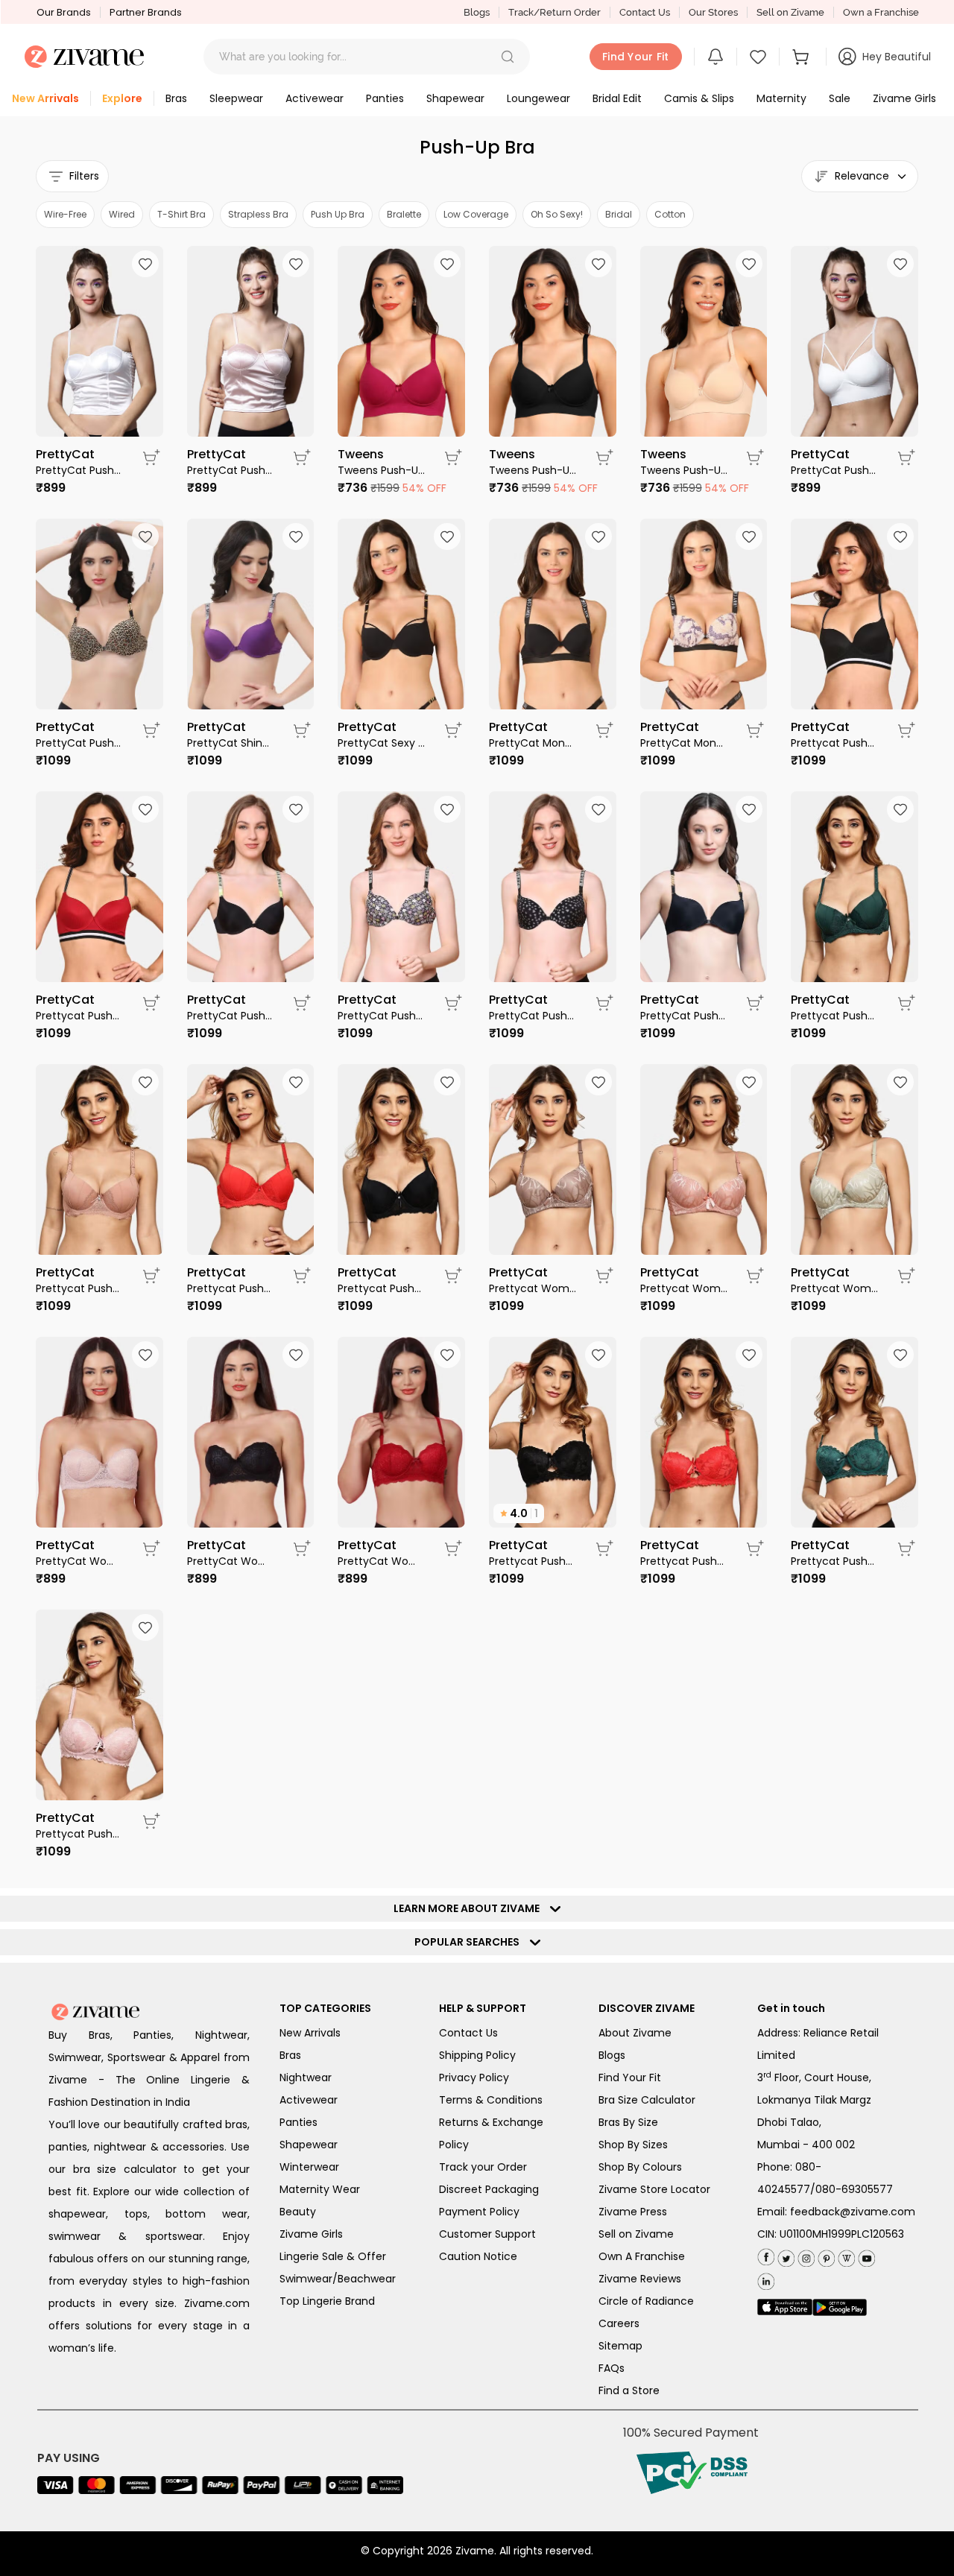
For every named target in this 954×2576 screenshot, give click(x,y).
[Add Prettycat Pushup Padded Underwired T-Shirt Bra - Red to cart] (151, 1003)
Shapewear (309, 2145)
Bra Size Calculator (647, 2100)
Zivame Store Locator (654, 2189)
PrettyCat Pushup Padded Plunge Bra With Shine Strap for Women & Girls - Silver (533, 1016)
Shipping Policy (477, 2055)
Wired (122, 214)
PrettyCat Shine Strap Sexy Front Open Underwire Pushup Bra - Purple (231, 743)
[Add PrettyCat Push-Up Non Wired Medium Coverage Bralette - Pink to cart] (302, 458)
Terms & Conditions (491, 2100)
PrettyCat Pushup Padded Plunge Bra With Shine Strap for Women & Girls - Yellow (382, 1016)
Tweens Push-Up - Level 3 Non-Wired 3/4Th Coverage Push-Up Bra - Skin (685, 470)
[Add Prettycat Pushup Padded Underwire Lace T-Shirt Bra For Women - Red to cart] (302, 1276)
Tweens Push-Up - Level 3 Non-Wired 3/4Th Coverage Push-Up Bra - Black (533, 470)
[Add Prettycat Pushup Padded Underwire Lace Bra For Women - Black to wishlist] (598, 1355)
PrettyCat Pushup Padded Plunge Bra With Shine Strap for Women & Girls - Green (231, 1016)
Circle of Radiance (646, 2301)
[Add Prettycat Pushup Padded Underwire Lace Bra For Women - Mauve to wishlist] (145, 1627)
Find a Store (629, 2390)
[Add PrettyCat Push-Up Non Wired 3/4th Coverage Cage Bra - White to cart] (906, 458)
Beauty (298, 2212)
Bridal (619, 214)
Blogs (477, 12)
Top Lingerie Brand (327, 2301)
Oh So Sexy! (557, 214)
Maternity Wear (320, 2189)
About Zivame (635, 2033)
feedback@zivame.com (853, 2212)
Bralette (404, 214)
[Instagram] (805, 2255)
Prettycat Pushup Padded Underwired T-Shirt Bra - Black (835, 743)
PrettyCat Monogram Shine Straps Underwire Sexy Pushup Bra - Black (533, 743)
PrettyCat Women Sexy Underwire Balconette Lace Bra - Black (231, 1561)
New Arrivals (310, 2033)
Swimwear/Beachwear (338, 2279)
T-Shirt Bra (181, 214)
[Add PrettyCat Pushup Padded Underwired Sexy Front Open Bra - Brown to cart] (151, 730)
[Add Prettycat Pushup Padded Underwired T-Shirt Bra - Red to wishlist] (145, 809)
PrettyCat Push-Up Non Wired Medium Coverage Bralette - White (80, 470)
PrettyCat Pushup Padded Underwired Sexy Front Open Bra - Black (685, 1016)
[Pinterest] (825, 2255)
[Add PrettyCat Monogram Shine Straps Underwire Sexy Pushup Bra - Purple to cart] (755, 730)
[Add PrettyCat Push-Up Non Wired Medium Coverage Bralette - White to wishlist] (145, 264)
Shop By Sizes (633, 2145)
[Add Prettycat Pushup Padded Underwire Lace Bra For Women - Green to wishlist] (900, 1355)
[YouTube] (865, 2255)
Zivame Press (633, 2212)
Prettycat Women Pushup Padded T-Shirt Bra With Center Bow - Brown (533, 1288)
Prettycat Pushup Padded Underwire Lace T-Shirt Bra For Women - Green (835, 1016)
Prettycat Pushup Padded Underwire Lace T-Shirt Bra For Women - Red (231, 1288)
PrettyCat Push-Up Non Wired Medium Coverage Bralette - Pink (231, 470)
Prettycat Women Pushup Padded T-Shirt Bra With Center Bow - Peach (685, 1288)
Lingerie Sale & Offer (333, 2256)
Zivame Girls (311, 2234)
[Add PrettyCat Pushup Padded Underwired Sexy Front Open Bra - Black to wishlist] (749, 809)
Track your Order (483, 2167)
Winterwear (309, 2167)
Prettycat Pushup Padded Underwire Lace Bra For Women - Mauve (80, 1834)
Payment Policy (479, 2212)
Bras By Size (628, 2122)
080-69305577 (854, 2189)
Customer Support (487, 2234)
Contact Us (645, 12)
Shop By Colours (640, 2167)
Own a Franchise (881, 12)
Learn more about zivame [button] (470, 1908)
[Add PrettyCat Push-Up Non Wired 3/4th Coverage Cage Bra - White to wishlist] (900, 264)
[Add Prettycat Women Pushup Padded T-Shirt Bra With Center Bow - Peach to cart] (755, 1276)
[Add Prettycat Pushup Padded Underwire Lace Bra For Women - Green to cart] (906, 1548)
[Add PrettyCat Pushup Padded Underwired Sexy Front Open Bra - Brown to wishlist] (145, 537)
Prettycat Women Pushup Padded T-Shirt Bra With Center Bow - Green (835, 1288)
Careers (619, 2323)
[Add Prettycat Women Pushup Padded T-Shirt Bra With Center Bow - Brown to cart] (604, 1276)
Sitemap (620, 2346)
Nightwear (306, 2077)
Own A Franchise (642, 2256)
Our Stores (713, 12)
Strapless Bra (258, 214)
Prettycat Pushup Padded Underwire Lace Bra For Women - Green (835, 1561)
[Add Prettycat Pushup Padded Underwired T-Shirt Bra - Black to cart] (906, 730)
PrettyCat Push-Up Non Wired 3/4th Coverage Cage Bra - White (835, 470)
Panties (298, 2122)
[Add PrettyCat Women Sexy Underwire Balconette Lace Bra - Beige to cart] (151, 1548)
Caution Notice (478, 2256)
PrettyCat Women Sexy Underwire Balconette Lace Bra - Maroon (382, 1561)
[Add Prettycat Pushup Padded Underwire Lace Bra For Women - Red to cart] (755, 1548)
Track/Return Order (555, 12)
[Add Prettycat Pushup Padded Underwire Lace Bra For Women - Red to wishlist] (749, 1355)
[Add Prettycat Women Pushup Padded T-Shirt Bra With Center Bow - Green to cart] (906, 1276)
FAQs (612, 2368)
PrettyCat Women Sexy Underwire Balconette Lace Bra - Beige (80, 1561)
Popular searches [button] (470, 1942)
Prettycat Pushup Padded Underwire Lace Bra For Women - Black (533, 1561)
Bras (290, 2055)
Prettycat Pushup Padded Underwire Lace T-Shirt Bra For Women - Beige (80, 1288)
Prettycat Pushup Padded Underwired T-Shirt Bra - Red (80, 1016)
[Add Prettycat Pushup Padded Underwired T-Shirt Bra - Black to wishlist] (900, 537)
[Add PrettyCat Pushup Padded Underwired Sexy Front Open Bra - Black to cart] (755, 1003)
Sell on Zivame (790, 12)
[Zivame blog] (845, 2255)
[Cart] (803, 57)
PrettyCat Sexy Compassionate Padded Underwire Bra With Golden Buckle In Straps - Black (382, 743)
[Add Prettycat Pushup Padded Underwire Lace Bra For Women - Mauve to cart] (151, 1821)
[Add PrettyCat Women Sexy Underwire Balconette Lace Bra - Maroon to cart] (453, 1548)
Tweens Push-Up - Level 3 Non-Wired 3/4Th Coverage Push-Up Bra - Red (382, 470)
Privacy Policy (474, 2077)
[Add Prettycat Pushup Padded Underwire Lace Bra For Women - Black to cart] (604, 1548)
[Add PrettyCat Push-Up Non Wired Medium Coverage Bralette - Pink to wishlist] (296, 264)
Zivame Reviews (640, 2279)
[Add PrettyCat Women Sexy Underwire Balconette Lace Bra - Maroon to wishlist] (447, 1355)
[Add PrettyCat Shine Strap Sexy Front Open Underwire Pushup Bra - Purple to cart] (302, 730)
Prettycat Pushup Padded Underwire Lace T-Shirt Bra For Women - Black (382, 1288)
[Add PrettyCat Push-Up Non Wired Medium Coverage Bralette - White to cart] (151, 458)
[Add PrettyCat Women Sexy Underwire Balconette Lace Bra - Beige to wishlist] (145, 1355)
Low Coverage (476, 214)
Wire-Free (65, 214)
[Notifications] (715, 57)
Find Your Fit (630, 2077)
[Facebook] (766, 2256)
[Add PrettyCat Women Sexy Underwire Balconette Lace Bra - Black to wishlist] (296, 1355)
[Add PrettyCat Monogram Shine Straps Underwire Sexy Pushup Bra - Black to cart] (604, 730)
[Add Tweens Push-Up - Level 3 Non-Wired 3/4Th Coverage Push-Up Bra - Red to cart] (453, 458)
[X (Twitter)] (784, 2255)
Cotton (670, 214)
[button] (508, 57)
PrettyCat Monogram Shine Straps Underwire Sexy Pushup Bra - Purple (685, 743)
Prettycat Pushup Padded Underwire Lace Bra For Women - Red (685, 1561)
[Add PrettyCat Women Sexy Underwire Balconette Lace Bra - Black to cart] (302, 1548)
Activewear (309, 2100)
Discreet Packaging (489, 2189)
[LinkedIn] (766, 2278)
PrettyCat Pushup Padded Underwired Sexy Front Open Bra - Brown (80, 743)
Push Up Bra (338, 214)
